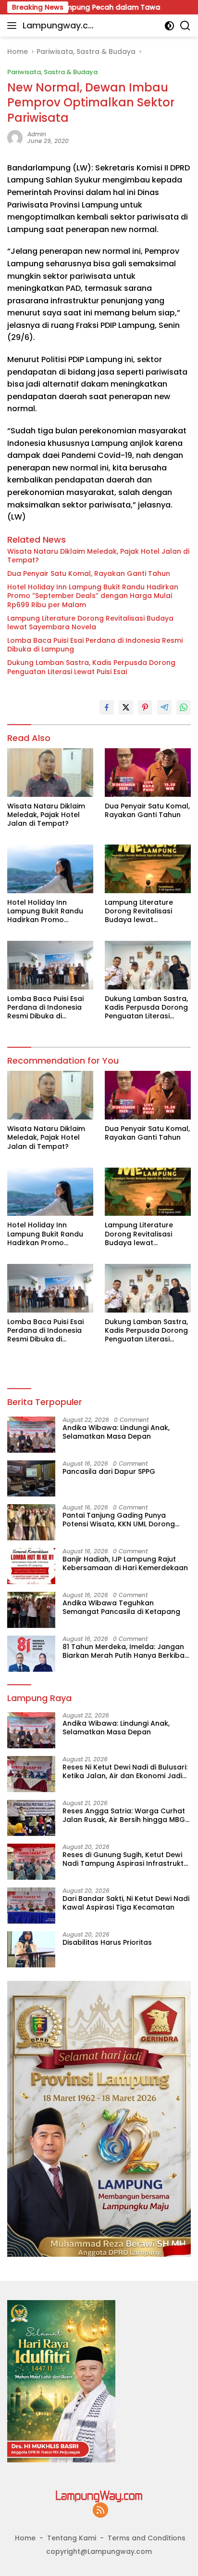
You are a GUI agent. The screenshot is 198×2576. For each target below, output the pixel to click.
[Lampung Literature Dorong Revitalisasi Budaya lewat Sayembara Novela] (148, 869)
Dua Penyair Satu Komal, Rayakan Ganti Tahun (89, 573)
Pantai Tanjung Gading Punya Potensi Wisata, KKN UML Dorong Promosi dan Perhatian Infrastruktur (126, 1520)
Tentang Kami (72, 2538)
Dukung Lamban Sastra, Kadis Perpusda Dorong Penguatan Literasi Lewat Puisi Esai (91, 667)
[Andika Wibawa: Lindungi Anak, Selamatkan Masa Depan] (31, 1435)
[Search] (185, 26)
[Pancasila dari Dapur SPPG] (31, 1478)
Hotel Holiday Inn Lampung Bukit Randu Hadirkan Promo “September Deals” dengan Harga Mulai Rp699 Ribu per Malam (93, 596)
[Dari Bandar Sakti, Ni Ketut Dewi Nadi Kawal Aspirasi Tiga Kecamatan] (31, 1906)
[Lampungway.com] (99, 2496)
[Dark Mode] (169, 26)
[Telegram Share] (164, 707)
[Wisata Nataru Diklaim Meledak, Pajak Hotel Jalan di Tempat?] (50, 773)
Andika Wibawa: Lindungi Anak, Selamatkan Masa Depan (116, 1432)
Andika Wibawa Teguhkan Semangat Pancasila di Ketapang (121, 1607)
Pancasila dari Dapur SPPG (109, 1471)
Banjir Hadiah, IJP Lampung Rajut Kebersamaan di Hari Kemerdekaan (125, 1563)
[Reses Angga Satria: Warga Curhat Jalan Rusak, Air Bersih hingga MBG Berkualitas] (31, 1818)
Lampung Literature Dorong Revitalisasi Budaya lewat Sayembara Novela (90, 623)
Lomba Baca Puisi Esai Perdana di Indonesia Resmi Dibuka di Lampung (95, 645)
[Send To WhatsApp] (184, 707)
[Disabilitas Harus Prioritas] (31, 1949)
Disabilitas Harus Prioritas (107, 1942)
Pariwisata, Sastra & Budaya (52, 72)
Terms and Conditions (147, 2538)
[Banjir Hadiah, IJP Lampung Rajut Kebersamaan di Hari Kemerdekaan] (31, 1566)
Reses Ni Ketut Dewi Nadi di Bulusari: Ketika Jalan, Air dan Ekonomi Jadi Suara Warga (125, 1771)
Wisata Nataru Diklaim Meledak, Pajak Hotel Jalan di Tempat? (98, 556)
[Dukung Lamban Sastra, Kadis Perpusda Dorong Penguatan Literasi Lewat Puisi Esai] (148, 965)
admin (37, 134)
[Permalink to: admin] (15, 137)
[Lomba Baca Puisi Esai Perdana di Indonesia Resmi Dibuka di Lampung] (50, 965)
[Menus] (14, 26)
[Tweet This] (126, 707)
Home (25, 2538)
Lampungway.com (58, 26)
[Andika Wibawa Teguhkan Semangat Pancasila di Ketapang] (31, 1610)
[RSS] (100, 2511)
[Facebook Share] (107, 707)
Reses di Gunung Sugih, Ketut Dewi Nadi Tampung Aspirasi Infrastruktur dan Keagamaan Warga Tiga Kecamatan (127, 1859)
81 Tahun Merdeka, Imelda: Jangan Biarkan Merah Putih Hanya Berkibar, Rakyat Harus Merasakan (126, 1651)
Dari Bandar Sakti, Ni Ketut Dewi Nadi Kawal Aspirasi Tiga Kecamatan (126, 1903)
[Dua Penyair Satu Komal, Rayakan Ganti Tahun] (148, 773)
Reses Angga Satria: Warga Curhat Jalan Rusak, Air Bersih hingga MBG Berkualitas (124, 1815)
